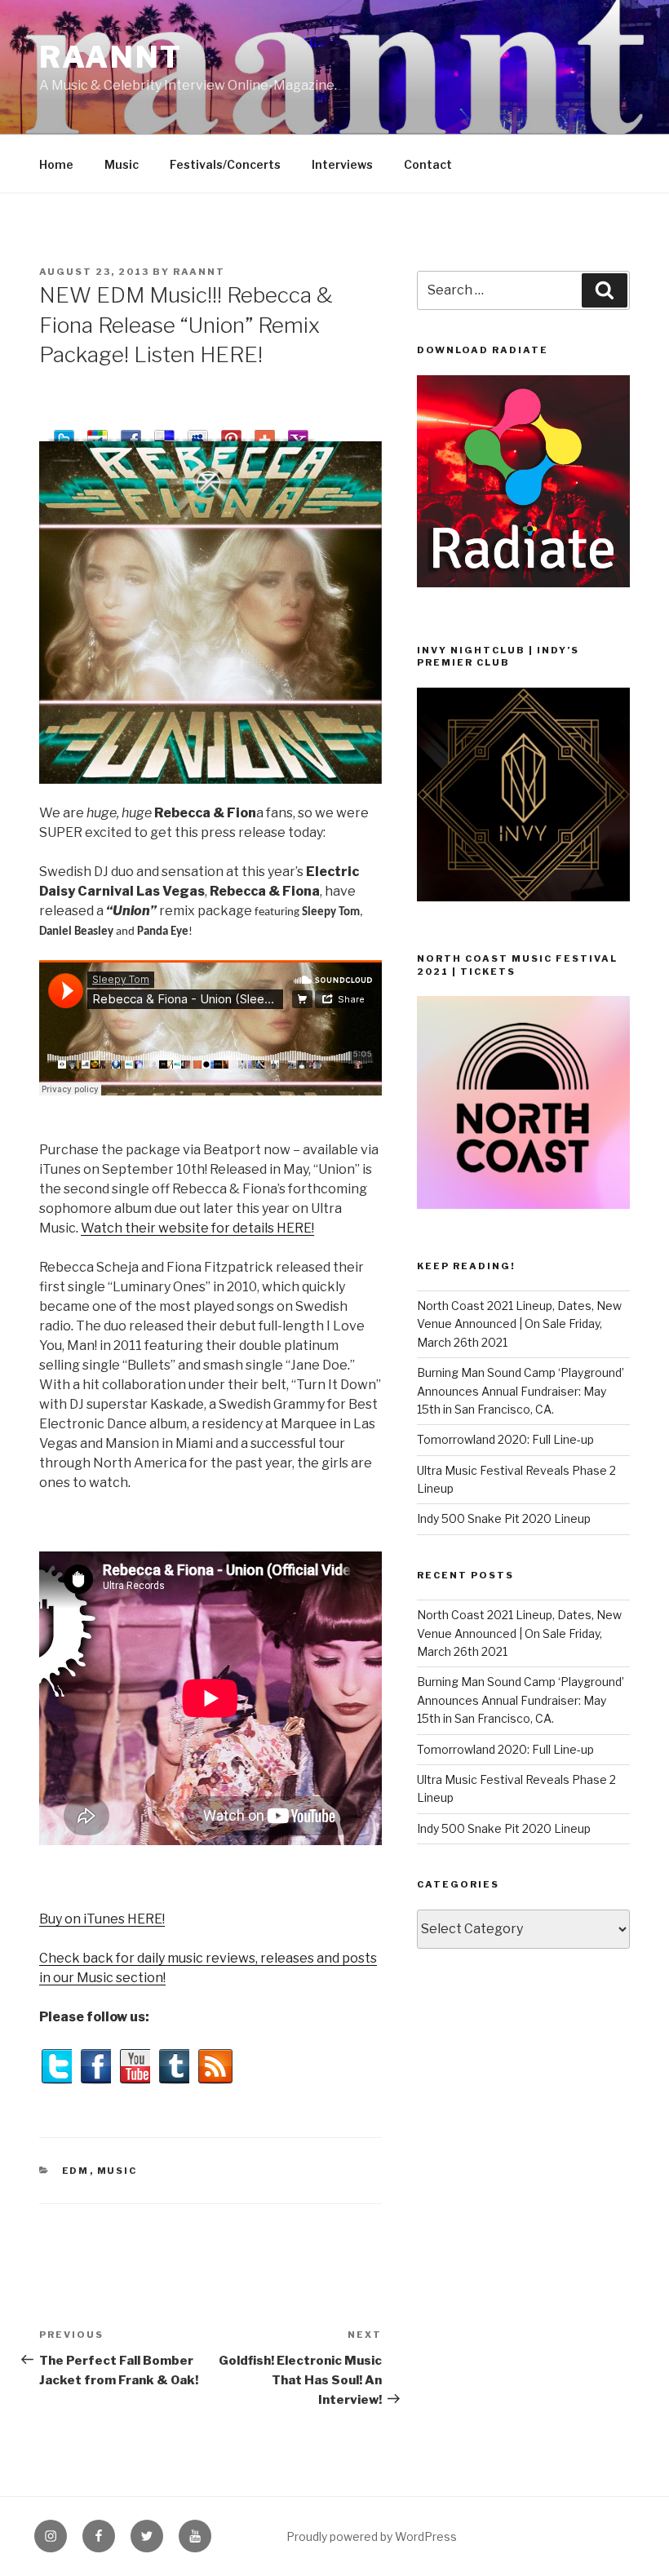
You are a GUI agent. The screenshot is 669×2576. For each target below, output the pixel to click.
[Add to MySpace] (198, 433)
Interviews (342, 164)
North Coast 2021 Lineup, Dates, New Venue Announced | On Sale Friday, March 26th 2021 (519, 1324)
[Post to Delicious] (164, 433)
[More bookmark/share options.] (265, 433)
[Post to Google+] (97, 433)
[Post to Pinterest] (231, 433)
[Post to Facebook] (131, 433)
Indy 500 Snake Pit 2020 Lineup (504, 1518)
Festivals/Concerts (225, 164)
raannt (111, 57)
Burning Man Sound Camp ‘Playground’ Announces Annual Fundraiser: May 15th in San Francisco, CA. (521, 1391)
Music (122, 164)
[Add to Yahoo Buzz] (298, 433)
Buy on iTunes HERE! (102, 1919)
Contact (428, 164)
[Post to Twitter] (64, 433)
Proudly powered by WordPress (372, 2536)
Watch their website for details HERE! (197, 1228)
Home (56, 164)
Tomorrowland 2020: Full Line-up (505, 1439)
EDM (76, 2171)
